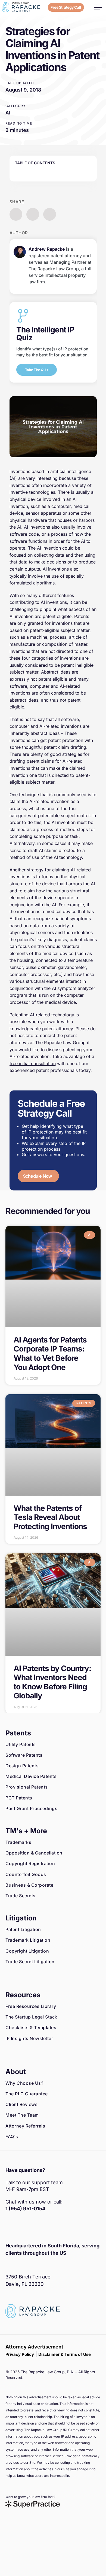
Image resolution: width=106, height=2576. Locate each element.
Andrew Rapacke (47, 249)
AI (8, 113)
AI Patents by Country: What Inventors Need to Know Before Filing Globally (52, 1682)
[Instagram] (22, 2227)
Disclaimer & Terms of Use (65, 2354)
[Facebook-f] (10, 2227)
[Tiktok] (58, 2227)
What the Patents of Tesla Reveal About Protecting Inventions (50, 1517)
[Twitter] (34, 2227)
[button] (98, 7)
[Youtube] (46, 2227)
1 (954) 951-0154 (25, 2209)
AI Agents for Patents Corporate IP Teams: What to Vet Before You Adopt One (50, 1354)
